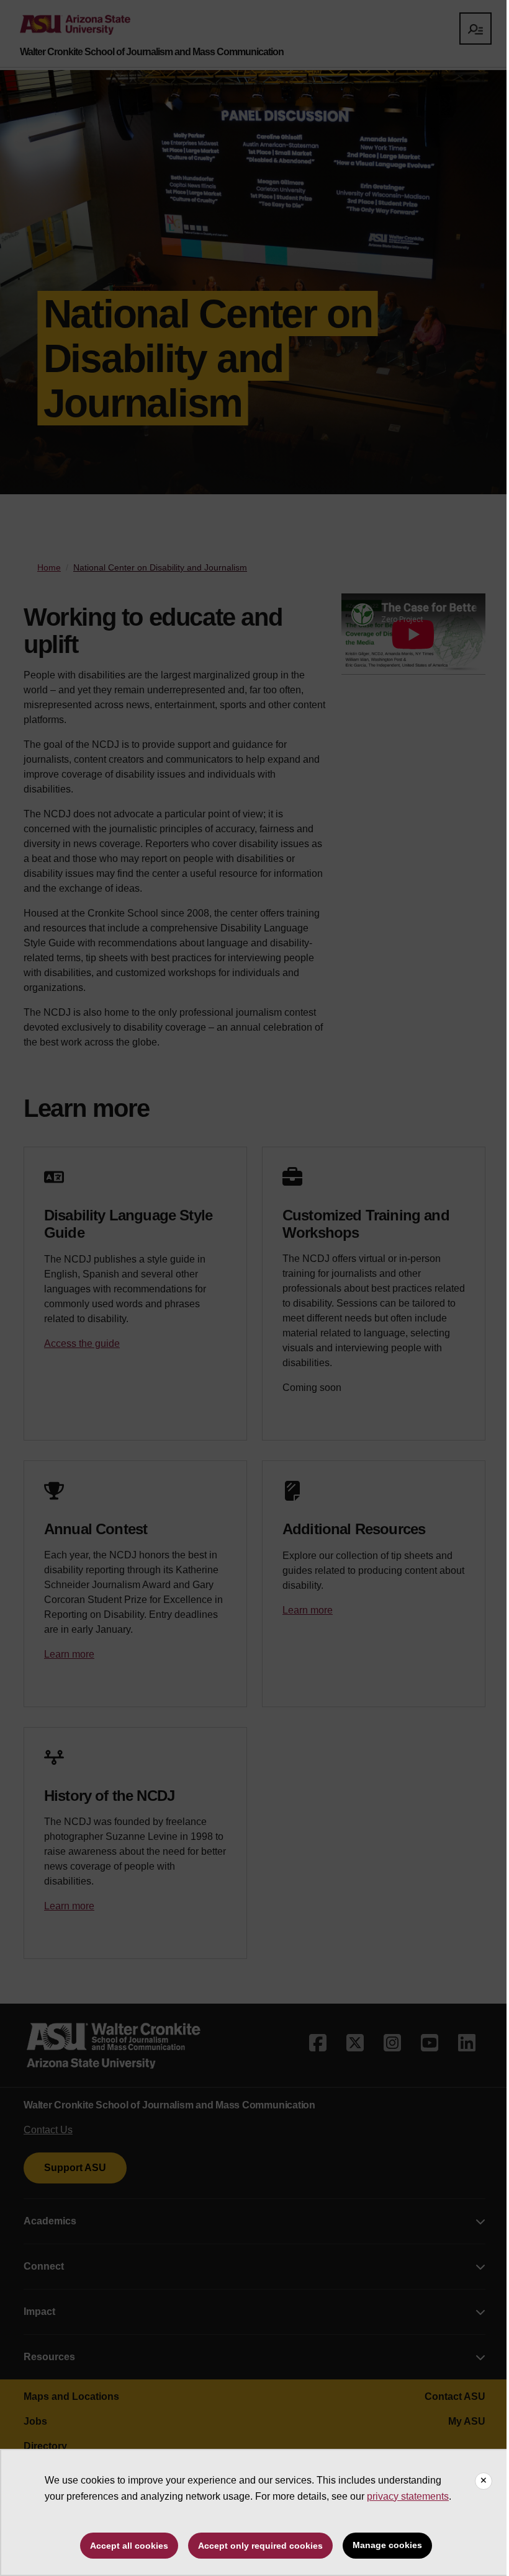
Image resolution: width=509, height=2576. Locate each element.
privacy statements (408, 2496)
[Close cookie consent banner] (484, 2481)
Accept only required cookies (260, 2546)
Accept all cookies (129, 2546)
